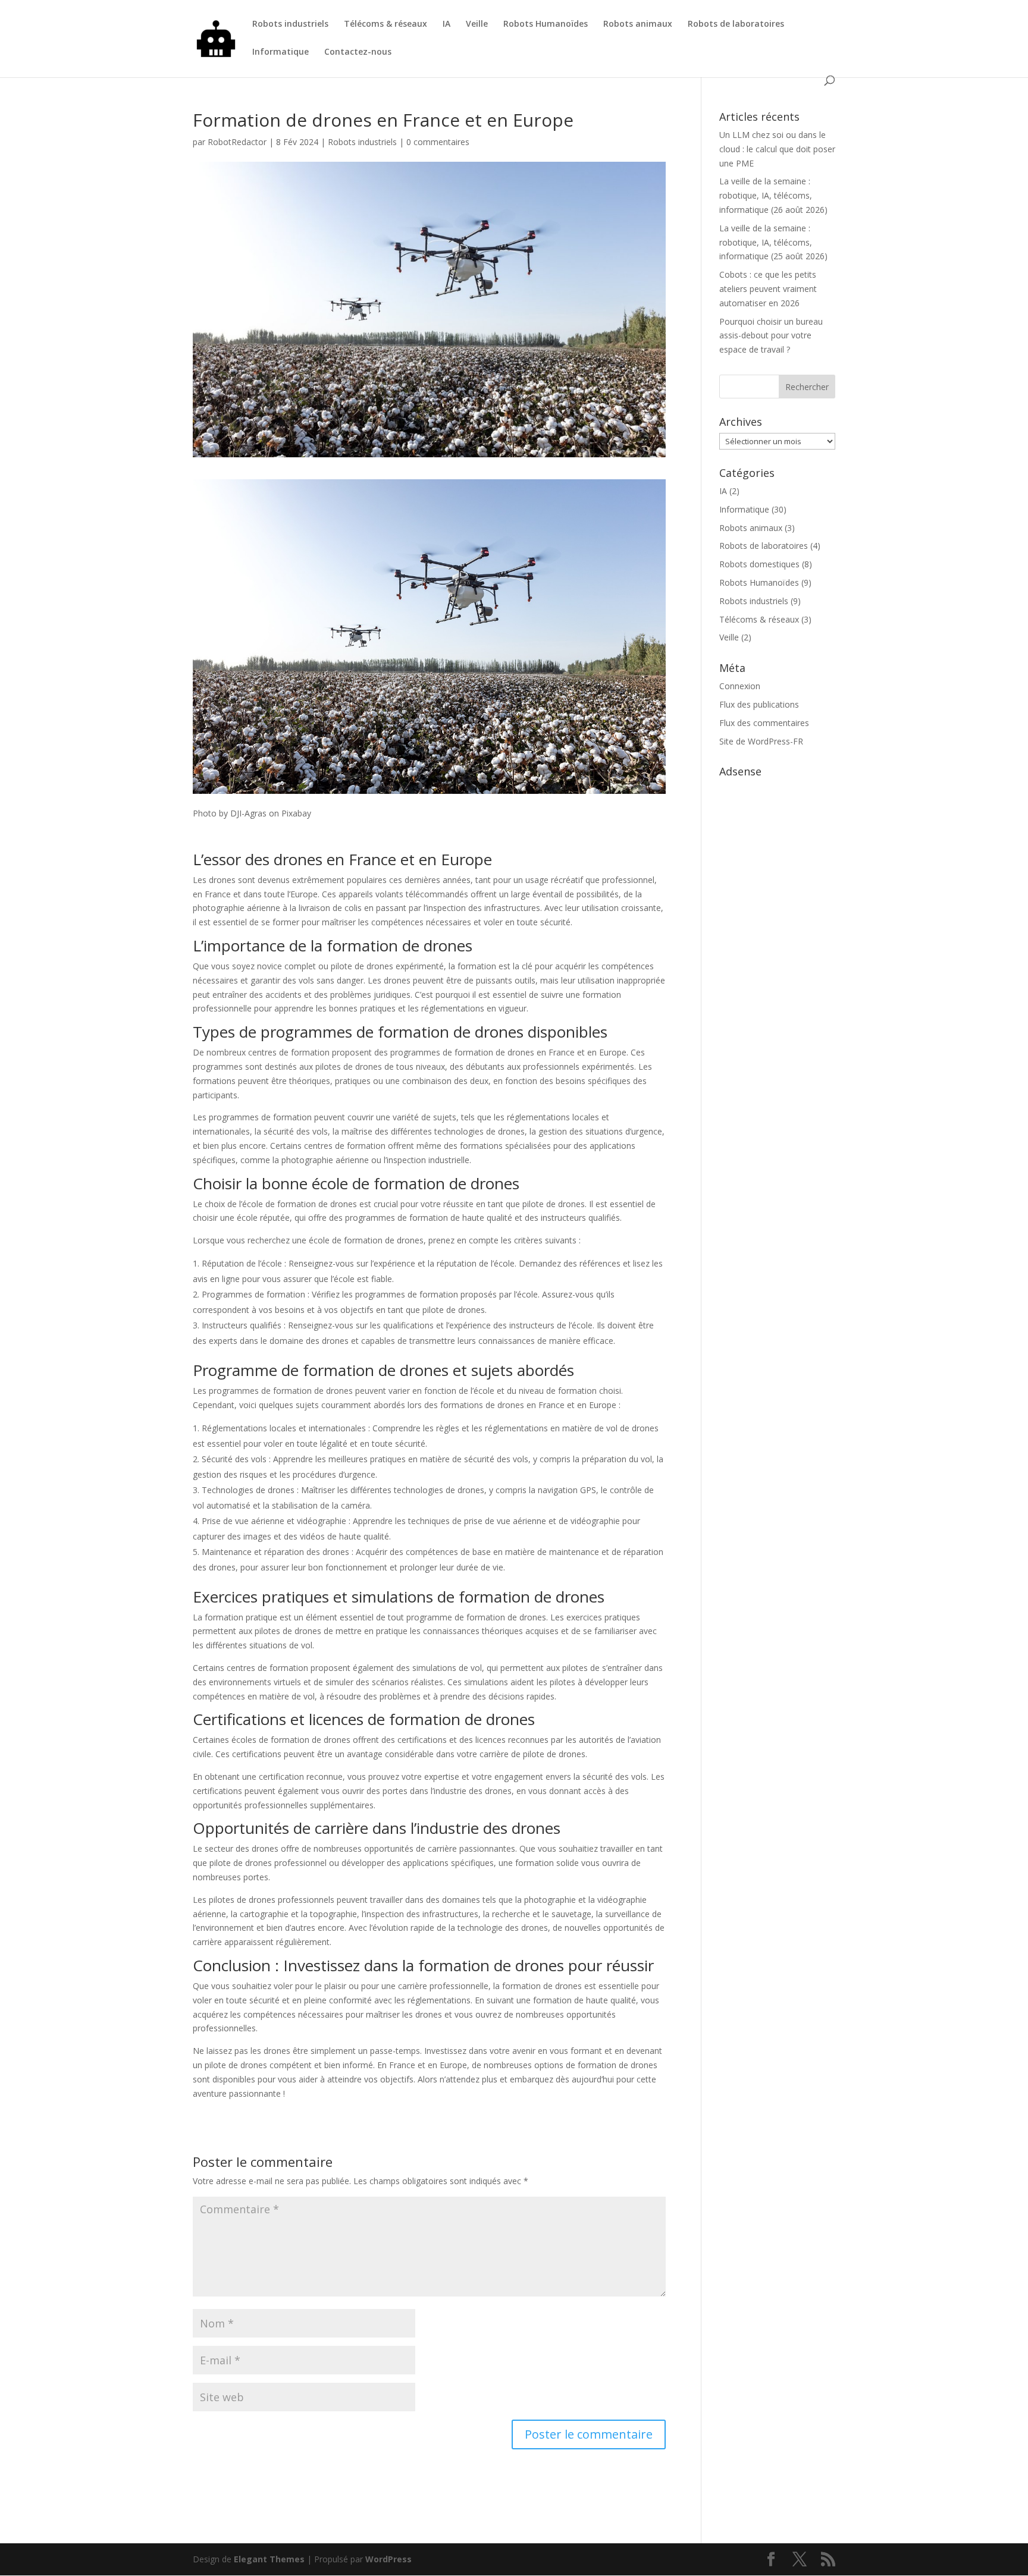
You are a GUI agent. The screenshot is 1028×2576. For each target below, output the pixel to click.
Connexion (740, 686)
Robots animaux (638, 24)
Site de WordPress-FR (761, 741)
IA (446, 24)
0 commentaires (438, 142)
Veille (477, 24)
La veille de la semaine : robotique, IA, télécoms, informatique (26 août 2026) (773, 195)
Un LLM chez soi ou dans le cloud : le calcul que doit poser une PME (777, 149)
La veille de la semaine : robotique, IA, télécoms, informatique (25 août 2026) (773, 242)
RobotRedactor (237, 142)
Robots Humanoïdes (546, 24)
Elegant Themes (269, 2559)
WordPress (388, 2559)
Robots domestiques (759, 564)
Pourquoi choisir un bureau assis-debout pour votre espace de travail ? (771, 336)
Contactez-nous (358, 52)
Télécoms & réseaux (385, 24)
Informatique (280, 52)
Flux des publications (759, 704)
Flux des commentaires (764, 723)
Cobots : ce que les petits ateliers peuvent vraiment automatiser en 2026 (768, 289)
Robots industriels (290, 24)
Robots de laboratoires (736, 24)
